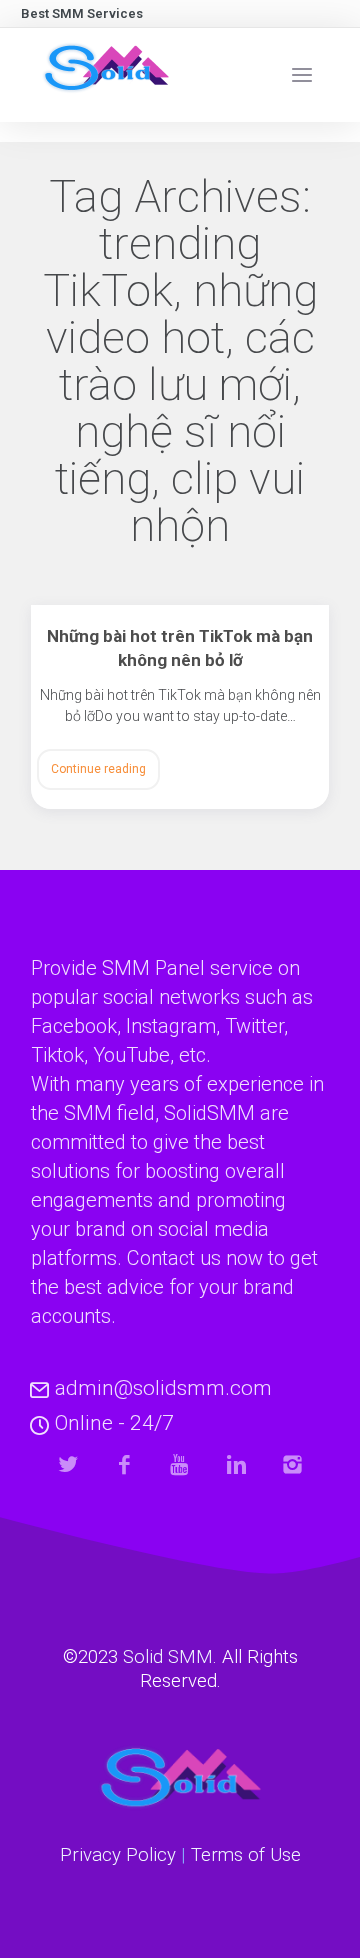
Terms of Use (246, 1855)
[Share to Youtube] (180, 1464)
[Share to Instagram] (292, 1464)
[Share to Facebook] (124, 1464)
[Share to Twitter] (68, 1464)
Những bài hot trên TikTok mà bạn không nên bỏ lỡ (180, 648)
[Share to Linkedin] (236, 1464)
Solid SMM (168, 1657)
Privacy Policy (118, 1855)
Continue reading (98, 769)
